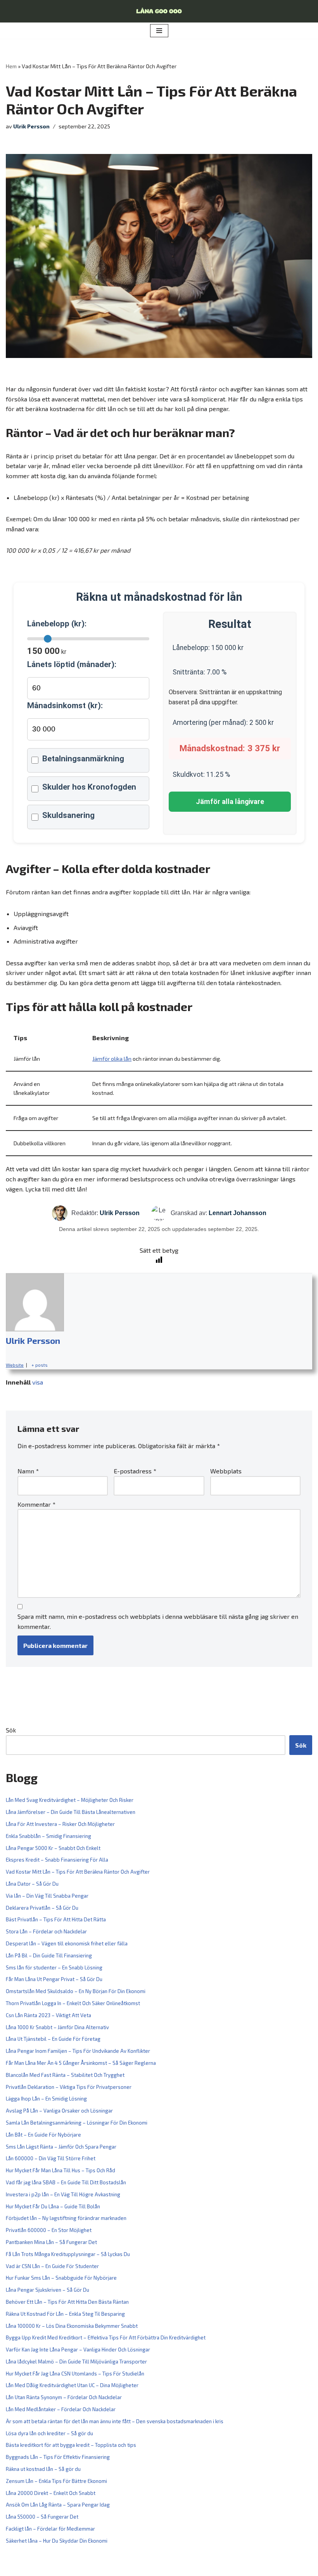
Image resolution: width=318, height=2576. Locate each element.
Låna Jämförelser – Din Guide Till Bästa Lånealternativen (71, 1812)
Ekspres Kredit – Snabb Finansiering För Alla (57, 1860)
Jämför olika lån (112, 1059)
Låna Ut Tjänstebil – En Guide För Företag (53, 2039)
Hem (11, 66)
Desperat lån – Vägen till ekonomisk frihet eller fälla (67, 1943)
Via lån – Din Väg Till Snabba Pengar (47, 1896)
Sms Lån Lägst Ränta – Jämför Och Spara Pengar (61, 2147)
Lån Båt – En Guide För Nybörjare (43, 2135)
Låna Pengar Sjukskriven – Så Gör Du (48, 2290)
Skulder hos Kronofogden (89, 787)
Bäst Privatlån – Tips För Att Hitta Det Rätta (56, 1919)
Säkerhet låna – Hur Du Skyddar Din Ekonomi (57, 2541)
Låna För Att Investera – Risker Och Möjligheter (60, 1824)
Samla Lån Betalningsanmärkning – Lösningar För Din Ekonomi (77, 2123)
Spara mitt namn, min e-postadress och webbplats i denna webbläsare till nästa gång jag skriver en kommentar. (158, 1621)
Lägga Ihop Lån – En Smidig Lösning (46, 2099)
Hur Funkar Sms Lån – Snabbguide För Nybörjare (61, 2278)
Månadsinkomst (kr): (65, 705)
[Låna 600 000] (159, 11)
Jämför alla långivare (230, 802)
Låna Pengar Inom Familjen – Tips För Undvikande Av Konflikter (78, 2051)
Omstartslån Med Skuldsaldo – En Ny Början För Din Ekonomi (76, 1991)
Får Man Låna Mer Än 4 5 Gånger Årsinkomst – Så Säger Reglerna (81, 2063)
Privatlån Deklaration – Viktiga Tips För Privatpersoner (69, 2087)
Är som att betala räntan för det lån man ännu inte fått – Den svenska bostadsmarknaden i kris (115, 2421)
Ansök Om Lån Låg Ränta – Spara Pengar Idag (58, 2505)
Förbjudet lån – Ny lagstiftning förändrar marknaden (66, 2218)
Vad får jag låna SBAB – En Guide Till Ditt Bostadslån (66, 2182)
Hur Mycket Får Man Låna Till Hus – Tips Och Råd (60, 2170)
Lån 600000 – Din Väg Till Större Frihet (51, 2158)
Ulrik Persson (31, 126)
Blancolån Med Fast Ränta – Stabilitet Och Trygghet (65, 2075)
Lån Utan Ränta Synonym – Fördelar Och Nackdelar (64, 2397)
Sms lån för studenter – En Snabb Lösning (54, 1967)
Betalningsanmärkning (83, 759)
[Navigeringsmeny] (159, 31)
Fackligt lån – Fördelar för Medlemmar (50, 2529)
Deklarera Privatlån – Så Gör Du (42, 1908)
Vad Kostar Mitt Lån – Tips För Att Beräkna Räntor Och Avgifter (78, 1872)
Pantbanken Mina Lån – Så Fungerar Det (51, 2242)
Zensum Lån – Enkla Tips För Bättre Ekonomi (56, 2481)
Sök (11, 1730)
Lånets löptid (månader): (72, 664)
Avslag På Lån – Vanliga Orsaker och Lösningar (59, 2111)
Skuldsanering (68, 815)
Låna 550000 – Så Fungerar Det (42, 2517)
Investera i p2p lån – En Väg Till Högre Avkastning (63, 2194)
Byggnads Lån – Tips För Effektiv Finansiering (58, 2457)
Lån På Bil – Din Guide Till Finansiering (49, 1955)
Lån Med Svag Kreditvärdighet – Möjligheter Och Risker (70, 1800)
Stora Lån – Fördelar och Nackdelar (46, 1931)
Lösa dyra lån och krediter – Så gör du (49, 2433)
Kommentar (36, 1504)
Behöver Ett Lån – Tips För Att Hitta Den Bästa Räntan (67, 2302)
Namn (28, 1471)
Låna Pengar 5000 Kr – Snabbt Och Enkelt (53, 1848)
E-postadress (135, 1471)
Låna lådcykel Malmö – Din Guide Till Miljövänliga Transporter (76, 2362)
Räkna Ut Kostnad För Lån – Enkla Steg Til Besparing (65, 2314)
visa (38, 1382)
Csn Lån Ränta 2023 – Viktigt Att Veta (48, 2015)
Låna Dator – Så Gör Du (32, 1884)
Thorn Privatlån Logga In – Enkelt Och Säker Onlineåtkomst (73, 2003)
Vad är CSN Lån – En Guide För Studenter (52, 2266)
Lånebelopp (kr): (57, 624)
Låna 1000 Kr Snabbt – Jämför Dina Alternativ (57, 2027)
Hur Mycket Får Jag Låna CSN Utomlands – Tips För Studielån (75, 2374)
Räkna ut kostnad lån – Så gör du (43, 2469)
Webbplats (226, 1471)
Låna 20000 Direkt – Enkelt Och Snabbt (51, 2493)
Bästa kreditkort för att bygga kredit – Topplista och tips (71, 2445)
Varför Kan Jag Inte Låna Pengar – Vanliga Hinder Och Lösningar (78, 2350)
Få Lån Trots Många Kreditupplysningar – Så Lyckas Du (68, 2254)
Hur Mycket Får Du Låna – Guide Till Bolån (53, 2206)
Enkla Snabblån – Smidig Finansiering (48, 1836)
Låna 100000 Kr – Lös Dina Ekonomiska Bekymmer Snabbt (72, 2326)
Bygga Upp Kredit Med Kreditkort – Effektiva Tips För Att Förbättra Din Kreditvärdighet (106, 2337)
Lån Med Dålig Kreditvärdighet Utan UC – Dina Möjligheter (72, 2385)
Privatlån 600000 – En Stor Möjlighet (49, 2230)
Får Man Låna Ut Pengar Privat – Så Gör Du (54, 1979)
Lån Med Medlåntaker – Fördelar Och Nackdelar (61, 2409)
